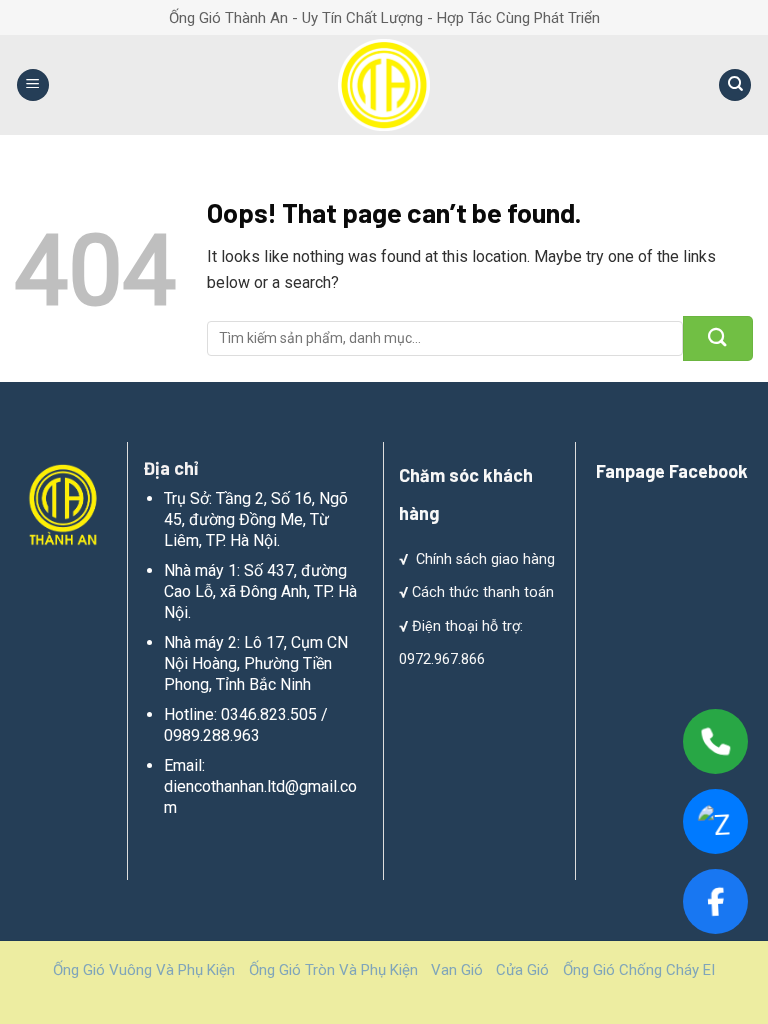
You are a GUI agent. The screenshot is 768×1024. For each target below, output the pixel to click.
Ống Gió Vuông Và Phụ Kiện (144, 970)
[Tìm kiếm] (735, 85)
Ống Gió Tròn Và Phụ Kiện (333, 970)
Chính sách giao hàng (485, 559)
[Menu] (33, 85)
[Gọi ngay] (715, 741)
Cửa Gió (522, 970)
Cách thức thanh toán (483, 592)
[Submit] (718, 338)
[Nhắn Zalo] (715, 821)
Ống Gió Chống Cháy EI (639, 970)
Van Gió (457, 970)
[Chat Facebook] (715, 901)
